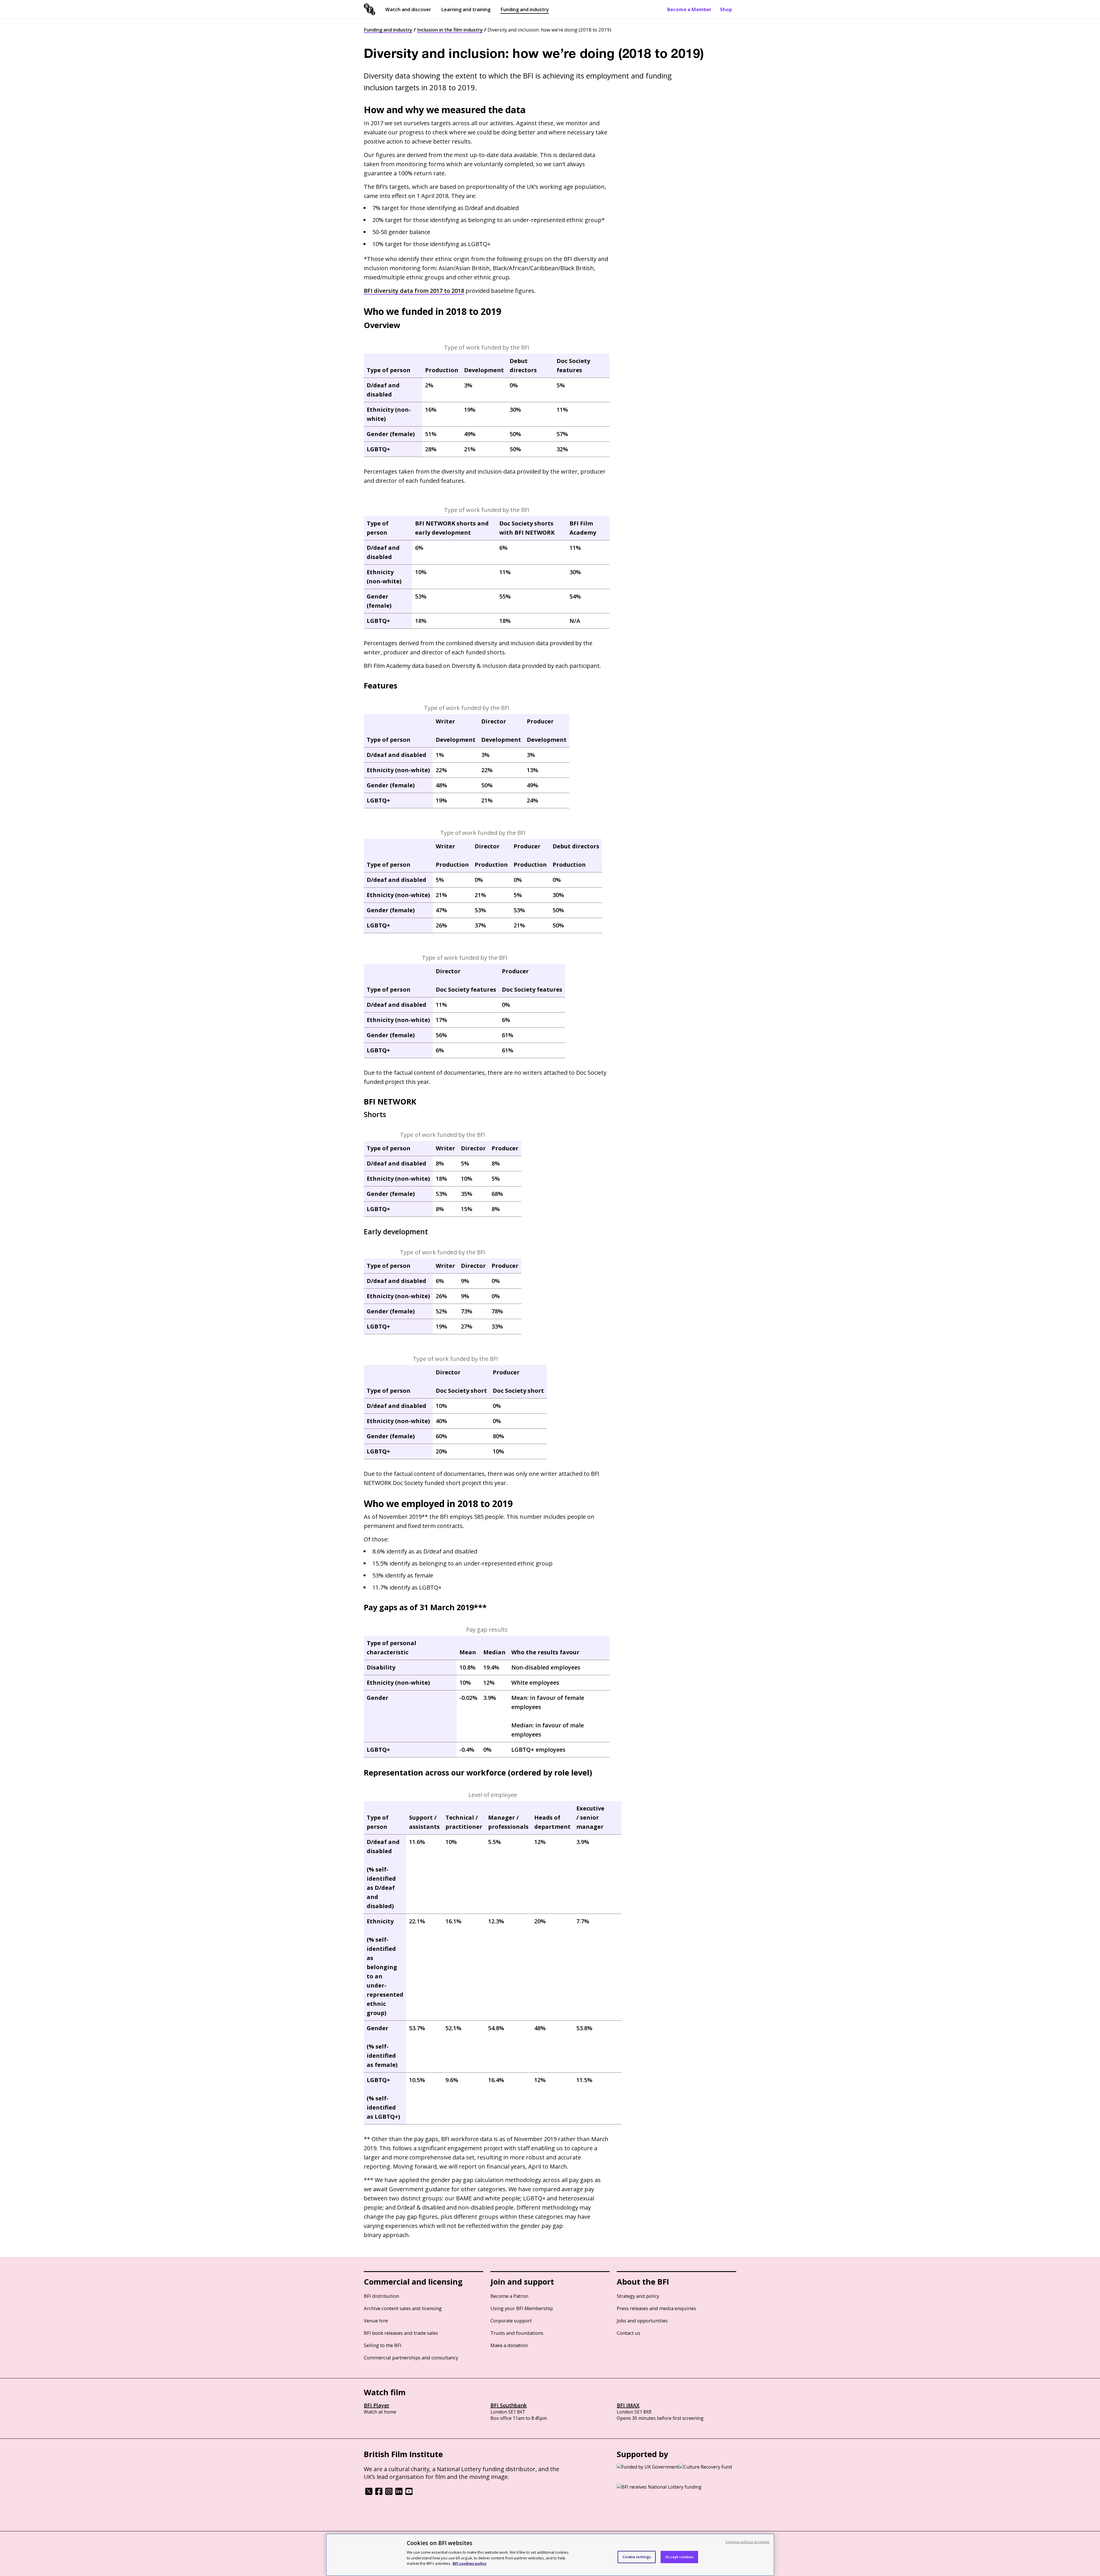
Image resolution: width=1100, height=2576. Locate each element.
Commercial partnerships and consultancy (411, 2358)
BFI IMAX (628, 2405)
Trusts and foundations (517, 2333)
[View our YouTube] (409, 2493)
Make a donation (509, 2345)
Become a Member (689, 9)
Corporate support (511, 2321)
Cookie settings (637, 2557)
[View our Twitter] (369, 2493)
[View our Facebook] (379, 2493)
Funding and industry (525, 9)
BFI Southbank (509, 2405)
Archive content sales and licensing (403, 2308)
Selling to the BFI (383, 2345)
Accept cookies (679, 2557)
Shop (726, 9)
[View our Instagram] (389, 2493)
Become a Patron (509, 2296)
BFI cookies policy (470, 2563)
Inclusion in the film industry (450, 30)
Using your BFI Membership (522, 2308)
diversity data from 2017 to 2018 (414, 291)
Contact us (628, 2333)
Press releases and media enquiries (656, 2308)
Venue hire (376, 2321)
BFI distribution (381, 2296)
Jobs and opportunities (642, 2321)
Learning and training (466, 9)
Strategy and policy (638, 2296)
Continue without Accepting (748, 2542)
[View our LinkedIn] (399, 2493)
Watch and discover (408, 9)
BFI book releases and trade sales (401, 2333)
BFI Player (377, 2405)
